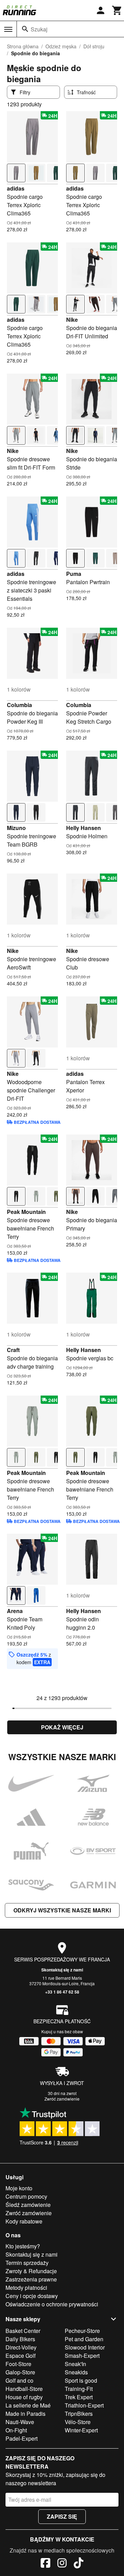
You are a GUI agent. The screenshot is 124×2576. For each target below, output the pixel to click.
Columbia (19, 705)
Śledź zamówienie (28, 2205)
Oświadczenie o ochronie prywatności (52, 2304)
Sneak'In (75, 2364)
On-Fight (16, 2430)
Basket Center (23, 2331)
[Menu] (8, 29)
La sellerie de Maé (28, 2405)
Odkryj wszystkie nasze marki (62, 1910)
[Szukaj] (25, 29)
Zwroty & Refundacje (31, 2271)
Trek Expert (79, 2397)
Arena (15, 1611)
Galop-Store (20, 2372)
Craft (13, 1350)
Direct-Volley (21, 2347)
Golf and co (19, 2380)
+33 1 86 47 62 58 (62, 1992)
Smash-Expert (82, 2356)
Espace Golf (20, 2356)
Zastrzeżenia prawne (31, 2279)
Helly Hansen (84, 828)
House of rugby (24, 2397)
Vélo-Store (78, 2422)
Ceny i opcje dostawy (32, 2296)
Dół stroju (94, 46)
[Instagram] (62, 2564)
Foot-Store (18, 2364)
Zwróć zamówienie (62, 2099)
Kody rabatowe (24, 2221)
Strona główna (23, 46)
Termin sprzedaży (27, 2263)
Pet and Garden (84, 2339)
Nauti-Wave (20, 2422)
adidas (16, 188)
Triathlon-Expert (84, 2405)
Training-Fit (79, 2389)
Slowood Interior (85, 2347)
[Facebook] (45, 2564)
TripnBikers (79, 2414)
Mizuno (16, 828)
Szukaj (39, 29)
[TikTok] (79, 2564)
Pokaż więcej (62, 1727)
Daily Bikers (20, 2339)
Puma (74, 574)
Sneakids (76, 2372)
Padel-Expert (22, 2438)
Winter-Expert (81, 2430)
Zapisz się (62, 2516)
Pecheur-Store (82, 2331)
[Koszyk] (117, 10)
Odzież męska (61, 46)
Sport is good (81, 2380)
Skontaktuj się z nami (62, 1970)
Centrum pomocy (26, 2196)
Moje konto (19, 2188)
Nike (72, 320)
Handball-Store (24, 2389)
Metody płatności (26, 2288)
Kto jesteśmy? (23, 2246)
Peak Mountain (26, 1212)
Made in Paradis (25, 2414)
